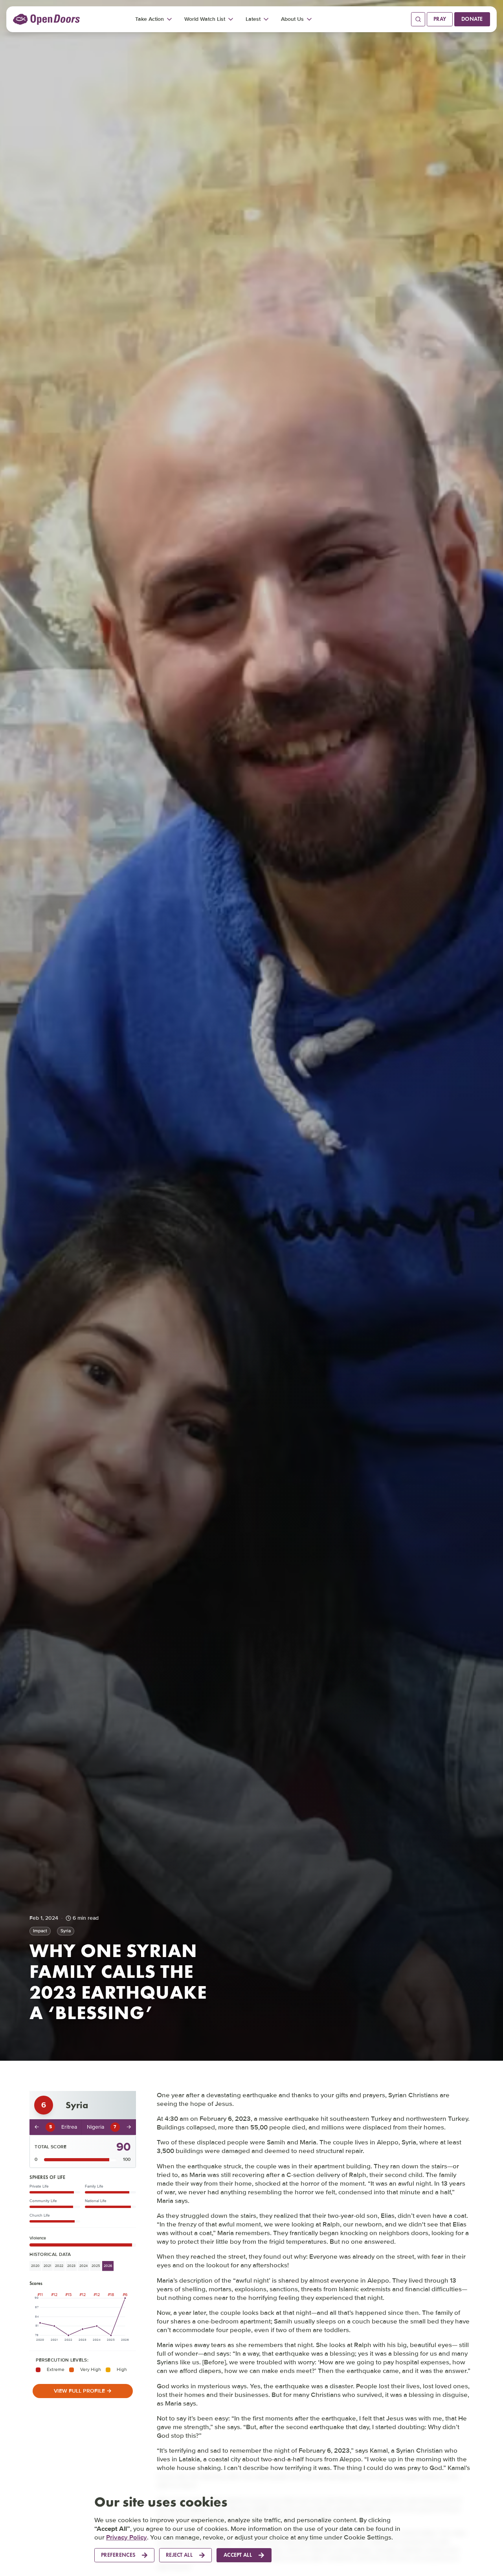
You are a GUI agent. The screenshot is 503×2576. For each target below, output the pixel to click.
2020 (35, 2266)
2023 (71, 2266)
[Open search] (418, 19)
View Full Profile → (83, 2391)
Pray (440, 19)
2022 (59, 2266)
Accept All (238, 2555)
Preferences (118, 2555)
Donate (472, 19)
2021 (47, 2266)
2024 (84, 2266)
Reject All (179, 2555)
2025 (96, 2266)
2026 (108, 2266)
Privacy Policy (127, 2537)
